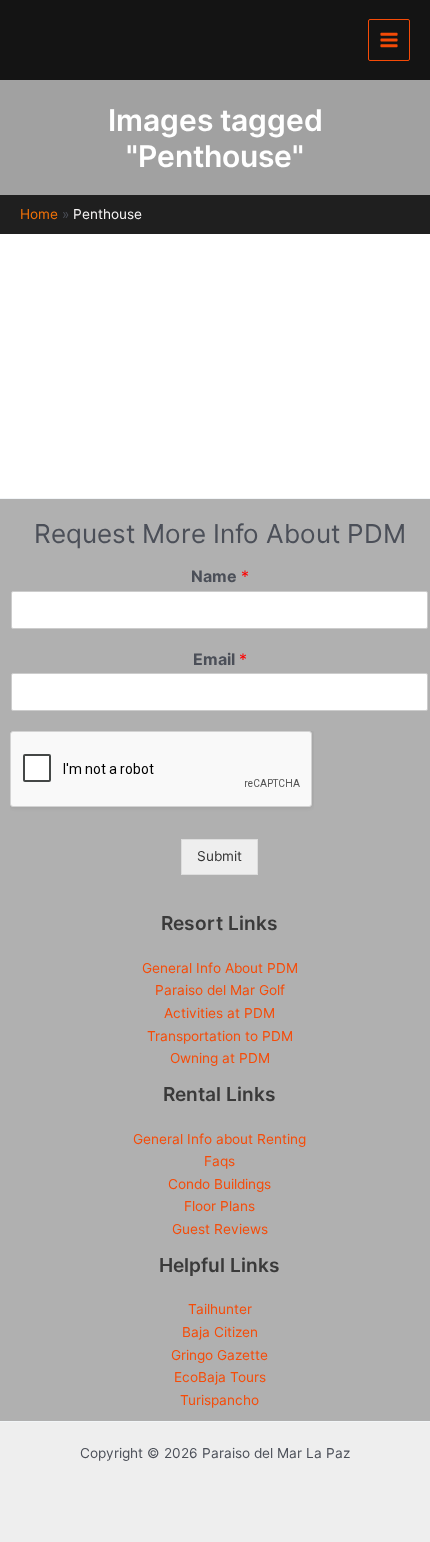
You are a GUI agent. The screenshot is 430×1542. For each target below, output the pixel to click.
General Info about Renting (219, 1139)
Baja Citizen (220, 1332)
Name (220, 576)
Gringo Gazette (219, 1355)
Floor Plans (219, 1206)
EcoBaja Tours (220, 1377)
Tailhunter (220, 1309)
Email (220, 659)
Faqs (219, 1161)
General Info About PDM (220, 968)
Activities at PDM (219, 1013)
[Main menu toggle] (389, 40)
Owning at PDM (220, 1058)
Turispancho (219, 1400)
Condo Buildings (219, 1184)
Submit (219, 856)
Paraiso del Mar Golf (220, 990)
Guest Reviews (220, 1229)
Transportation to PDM (220, 1036)
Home (39, 214)
